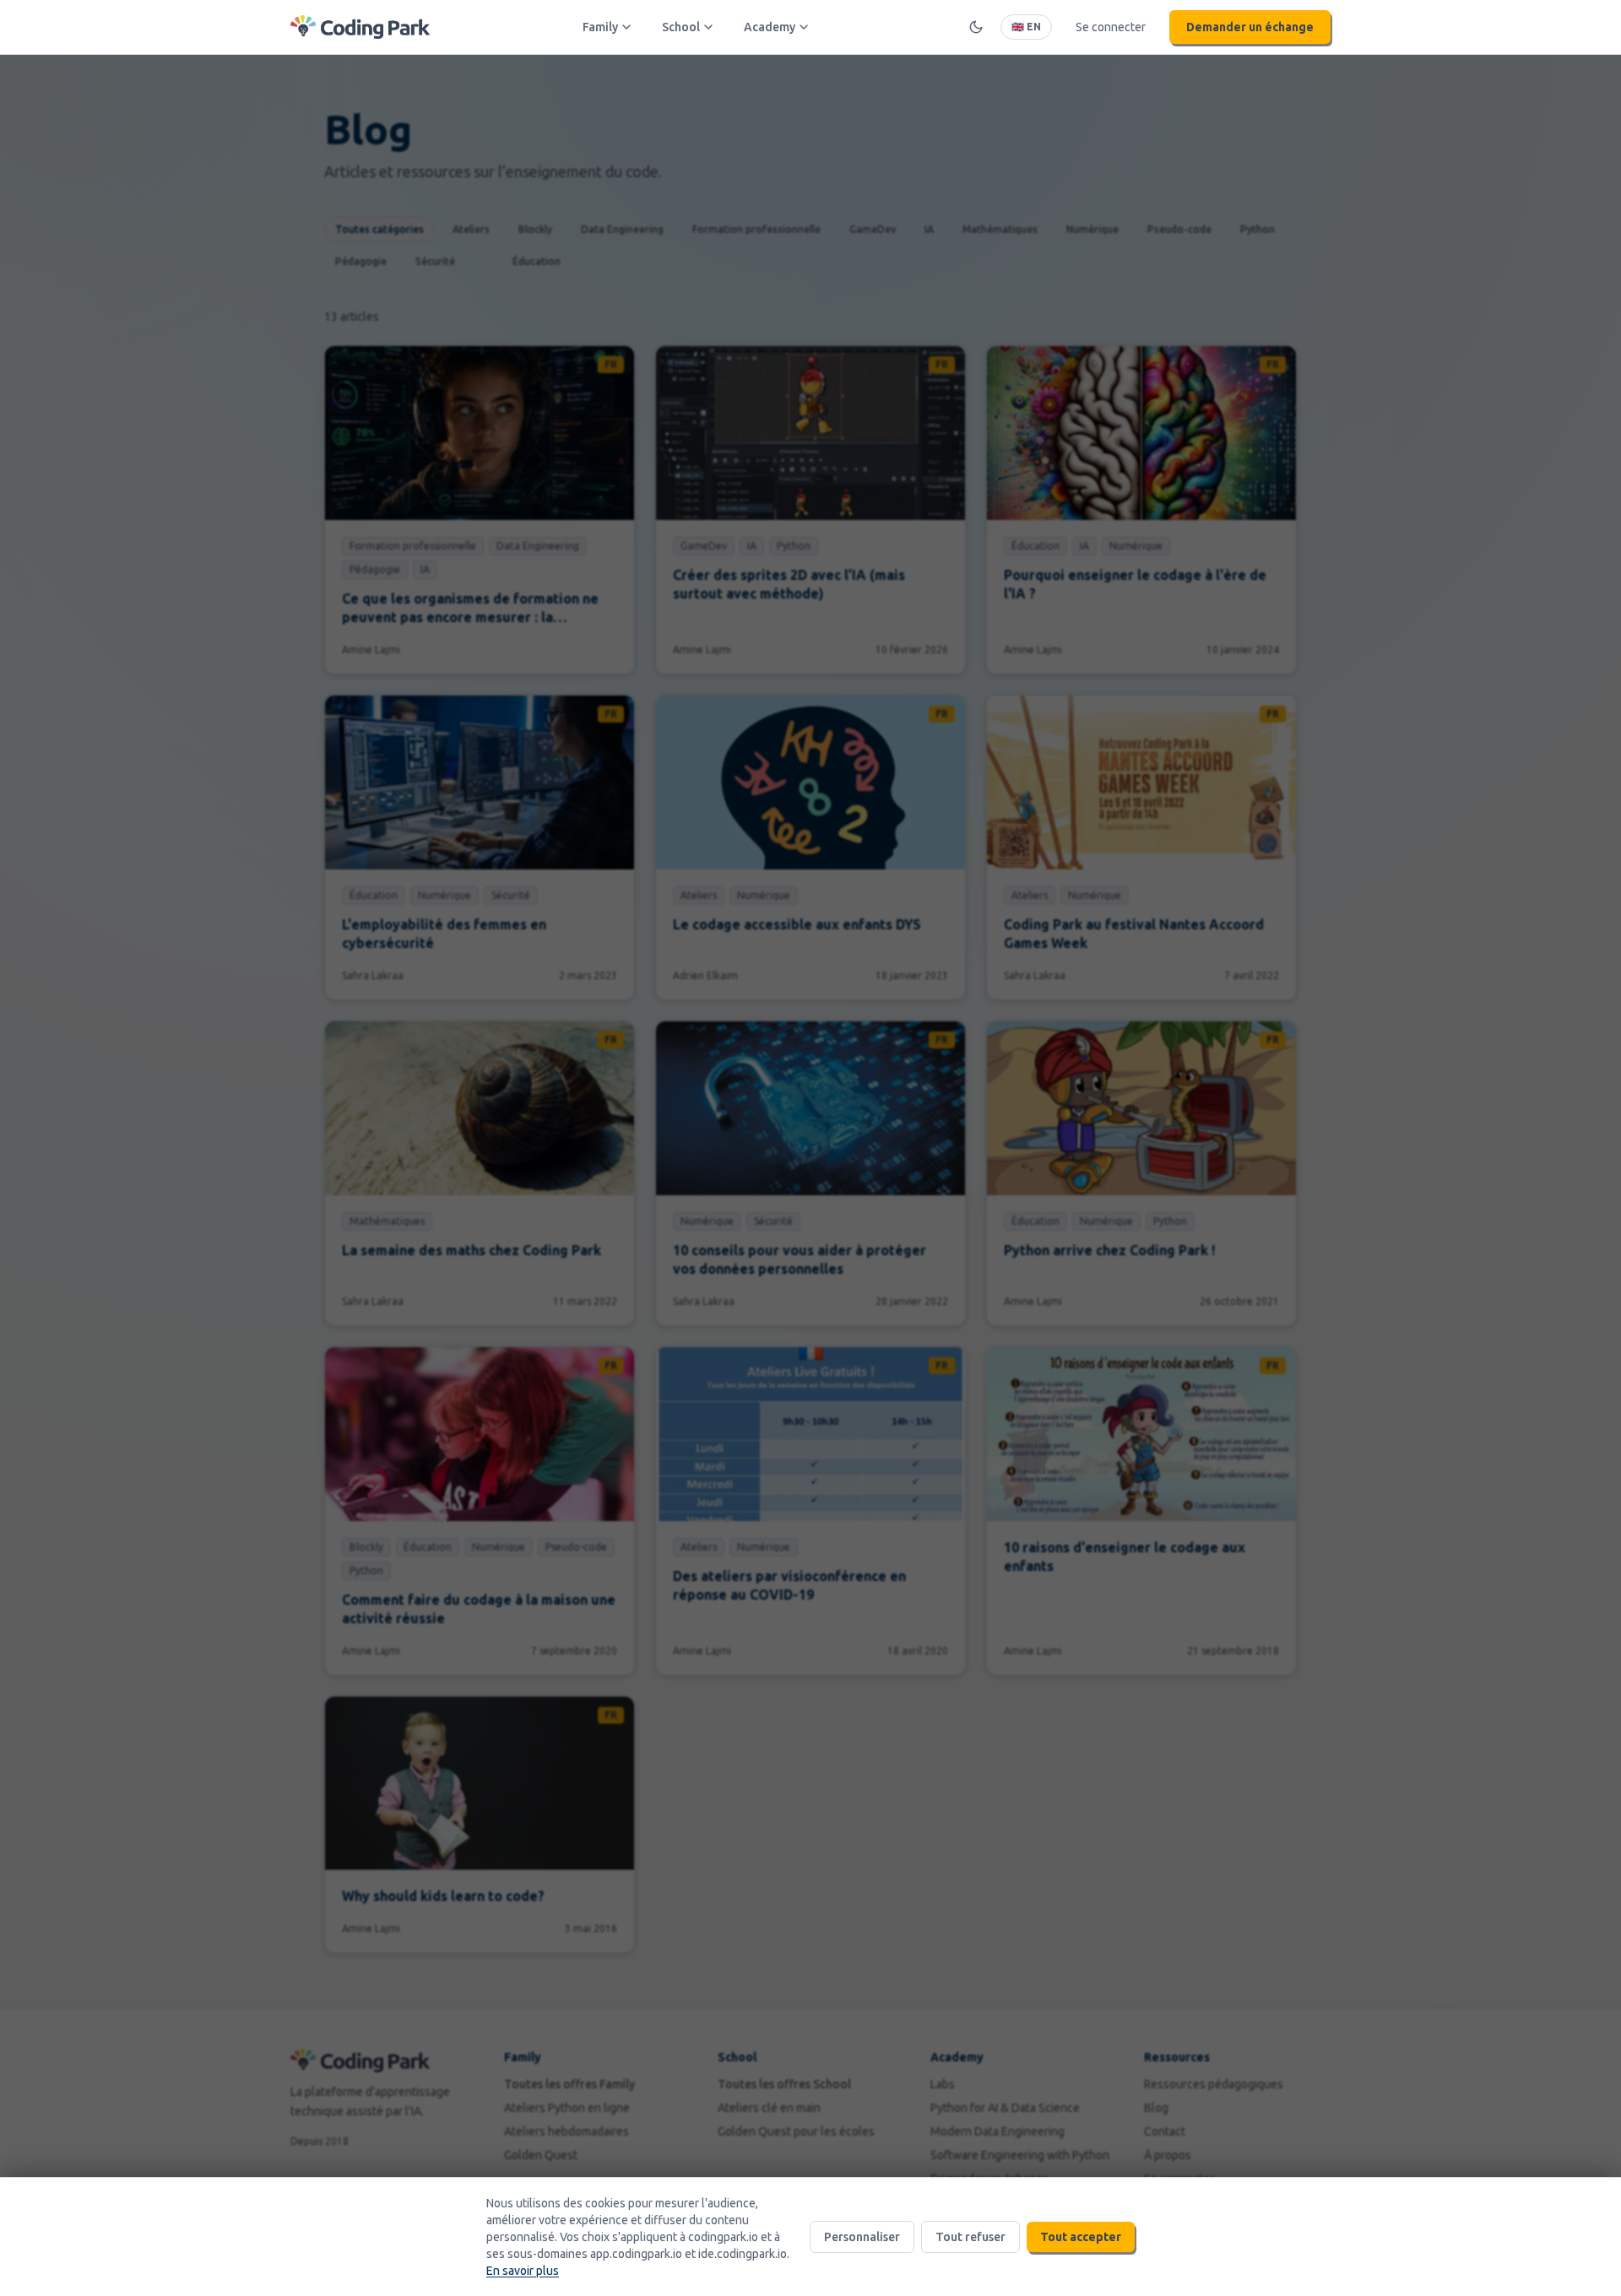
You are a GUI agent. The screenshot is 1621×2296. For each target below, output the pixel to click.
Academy (770, 27)
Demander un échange (1250, 27)
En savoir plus (523, 2271)
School (681, 27)
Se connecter (1111, 27)
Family (600, 27)
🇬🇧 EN (1026, 27)
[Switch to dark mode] (976, 27)
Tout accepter (1081, 2237)
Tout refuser (970, 2237)
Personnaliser (862, 2237)
